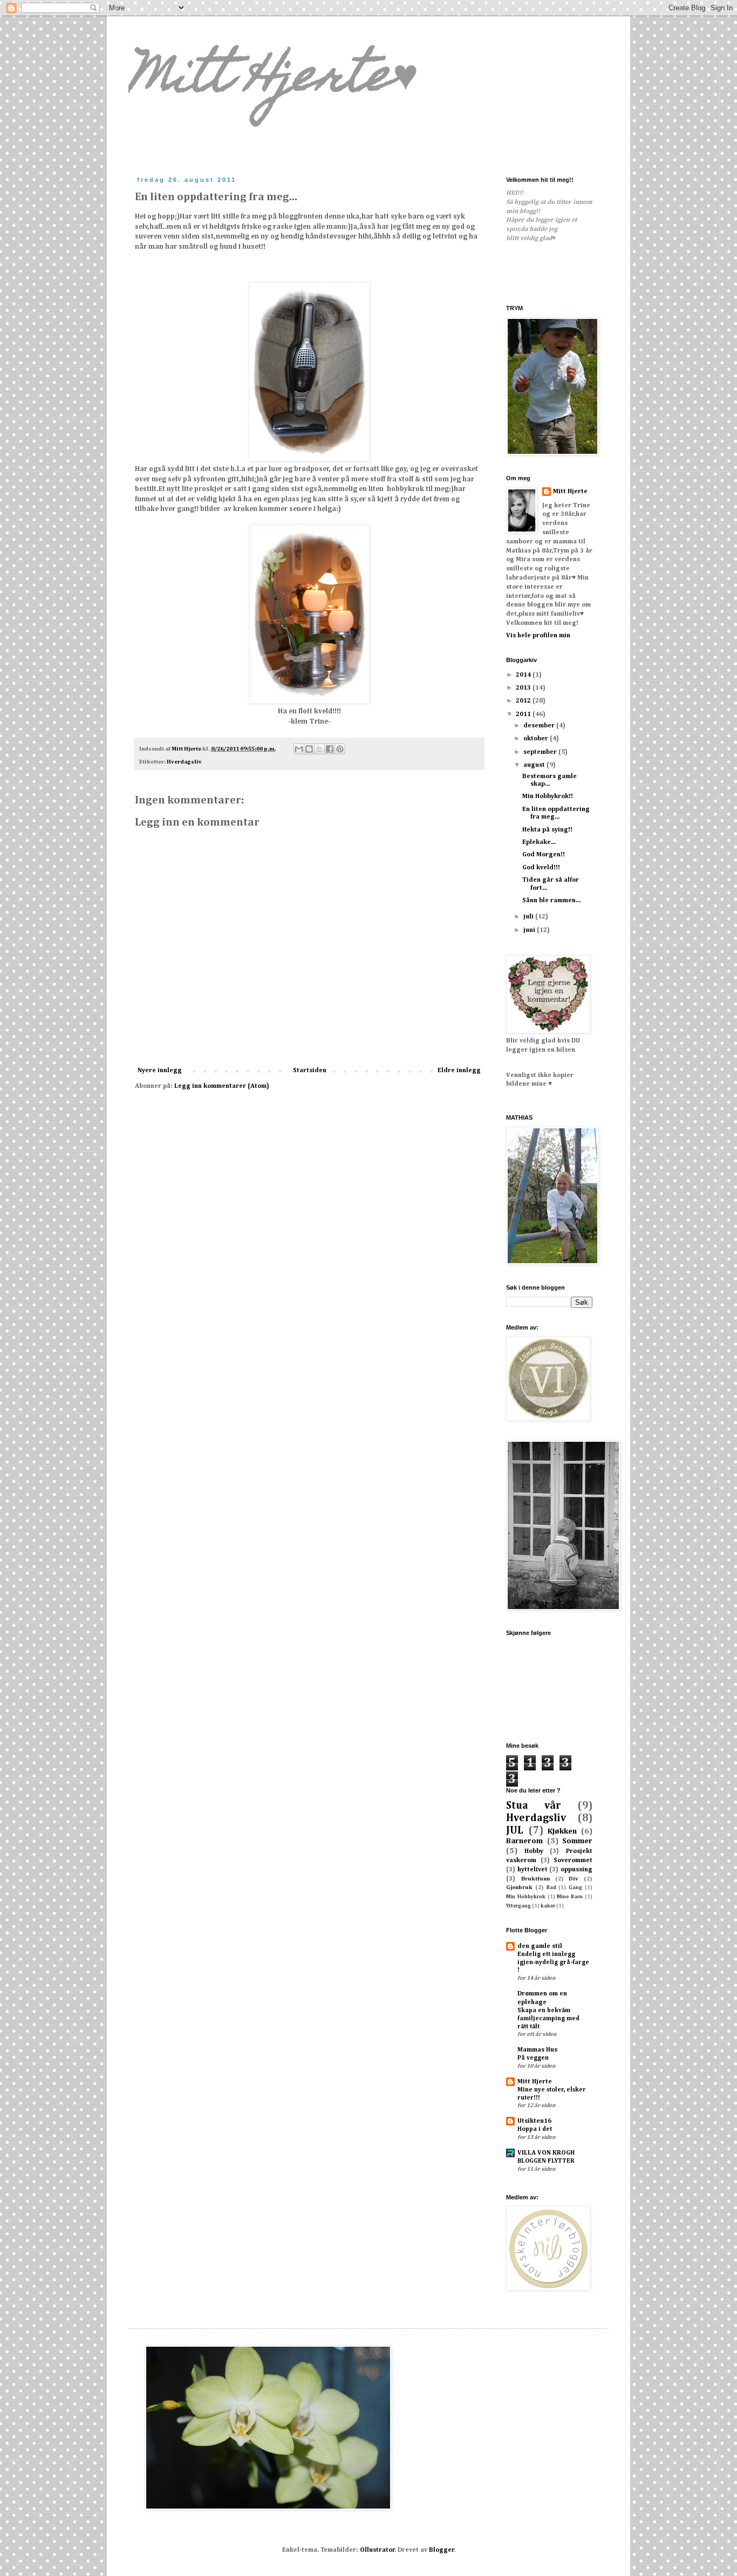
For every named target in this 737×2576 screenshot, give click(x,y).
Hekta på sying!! (547, 830)
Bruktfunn (535, 1879)
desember (540, 726)
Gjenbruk (519, 1887)
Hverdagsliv (184, 762)
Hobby (534, 1851)
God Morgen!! (544, 855)
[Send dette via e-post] (299, 749)
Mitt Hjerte (570, 492)
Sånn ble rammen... (551, 901)
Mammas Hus (537, 2050)
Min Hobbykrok (526, 1897)
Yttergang (518, 1906)
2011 (524, 714)
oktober (537, 739)
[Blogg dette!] (309, 749)
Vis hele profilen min (538, 636)
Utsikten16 (534, 2121)
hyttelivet (533, 1870)
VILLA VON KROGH (546, 2153)
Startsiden (310, 1071)
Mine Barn (570, 1897)
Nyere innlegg (160, 1071)
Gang (575, 1888)
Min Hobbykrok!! (548, 796)
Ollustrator (377, 2550)
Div (574, 1879)
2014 (524, 675)
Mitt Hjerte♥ (274, 80)
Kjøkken (562, 1831)
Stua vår (534, 1806)
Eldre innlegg (459, 1071)
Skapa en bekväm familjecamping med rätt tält (548, 2019)
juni (530, 930)
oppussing (576, 1870)
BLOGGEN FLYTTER (546, 2161)
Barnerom (524, 1841)
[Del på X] (319, 749)
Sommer (577, 1841)
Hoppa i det (535, 2129)
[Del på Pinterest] (340, 749)
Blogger (442, 2550)
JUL (515, 1831)
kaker (548, 1906)
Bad (551, 1888)
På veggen (533, 2058)
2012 (524, 701)
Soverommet (573, 1861)
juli (529, 917)
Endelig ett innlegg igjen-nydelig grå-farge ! (553, 1962)
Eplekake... (539, 842)
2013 (524, 688)
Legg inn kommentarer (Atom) (222, 1086)
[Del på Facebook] (330, 749)
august (535, 765)
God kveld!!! (541, 868)
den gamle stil (540, 1946)
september (541, 752)
